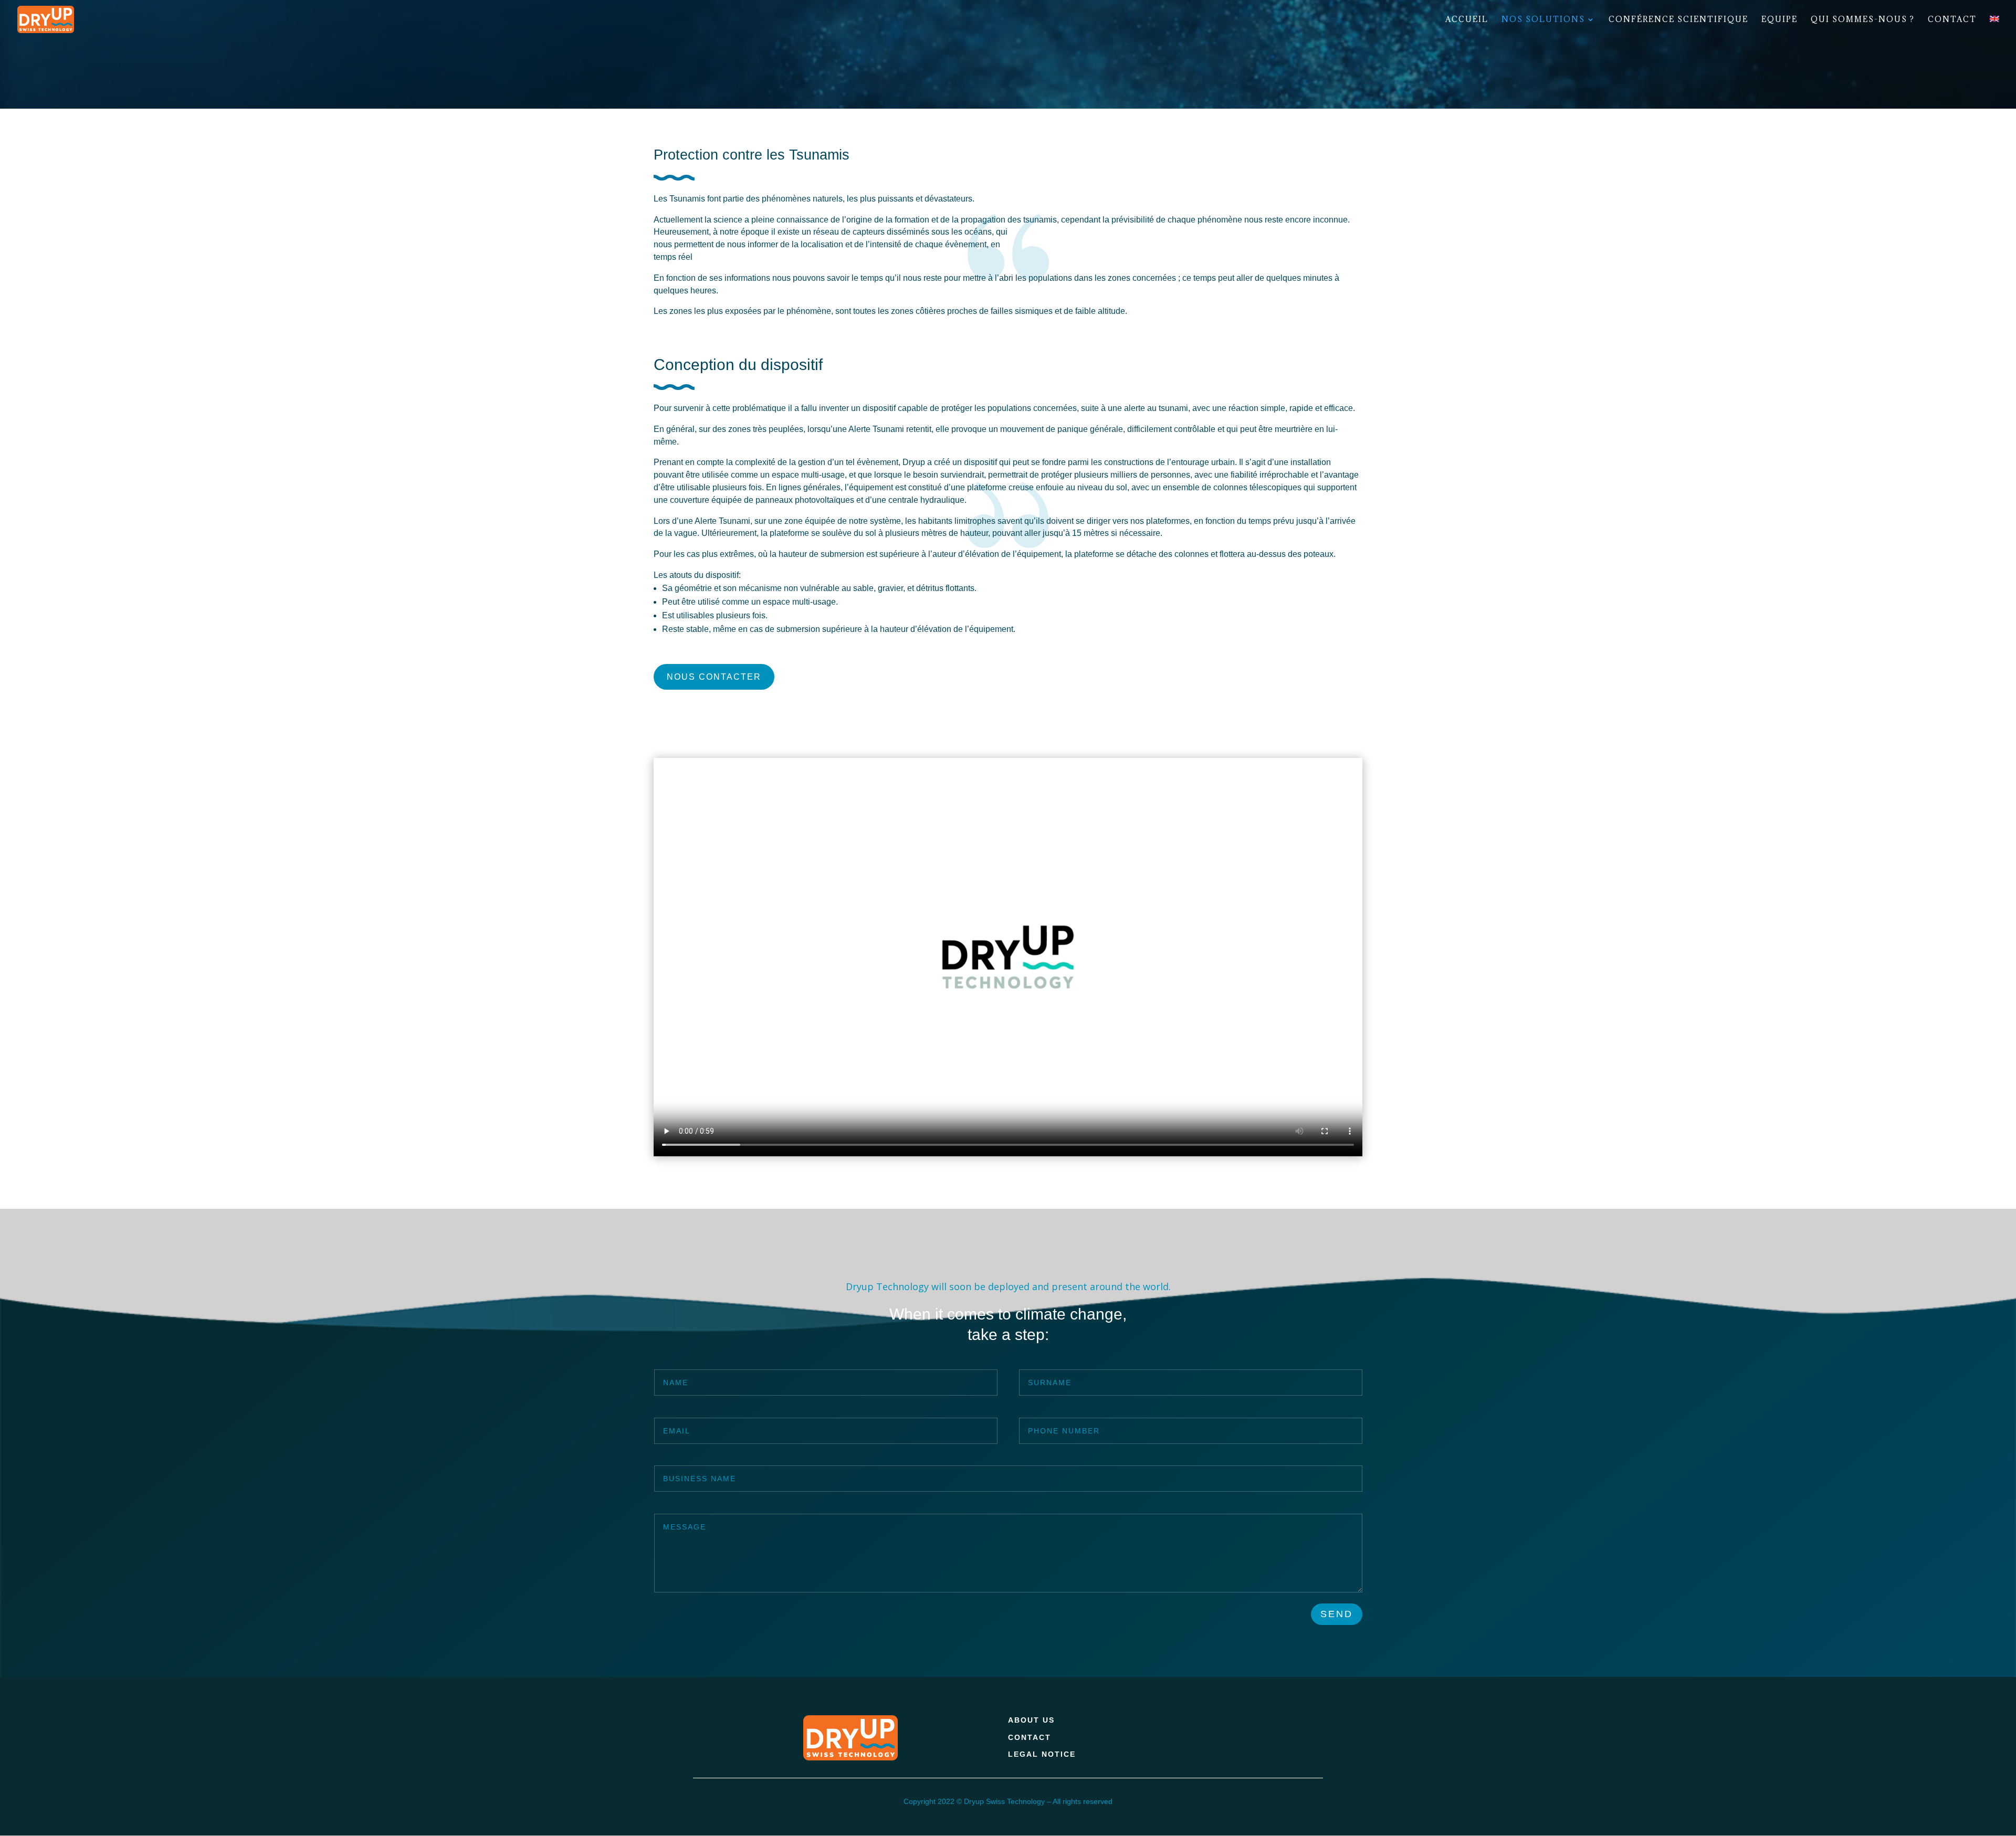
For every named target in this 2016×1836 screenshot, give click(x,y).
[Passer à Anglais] (1994, 27)
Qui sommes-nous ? (1863, 20)
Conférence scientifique (1678, 20)
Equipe (1779, 20)
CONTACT (1030, 1737)
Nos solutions (1543, 20)
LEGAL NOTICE (1042, 1754)
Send (1337, 1614)
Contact (1952, 20)
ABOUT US (1031, 1720)
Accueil (1467, 20)
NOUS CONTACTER (714, 677)
